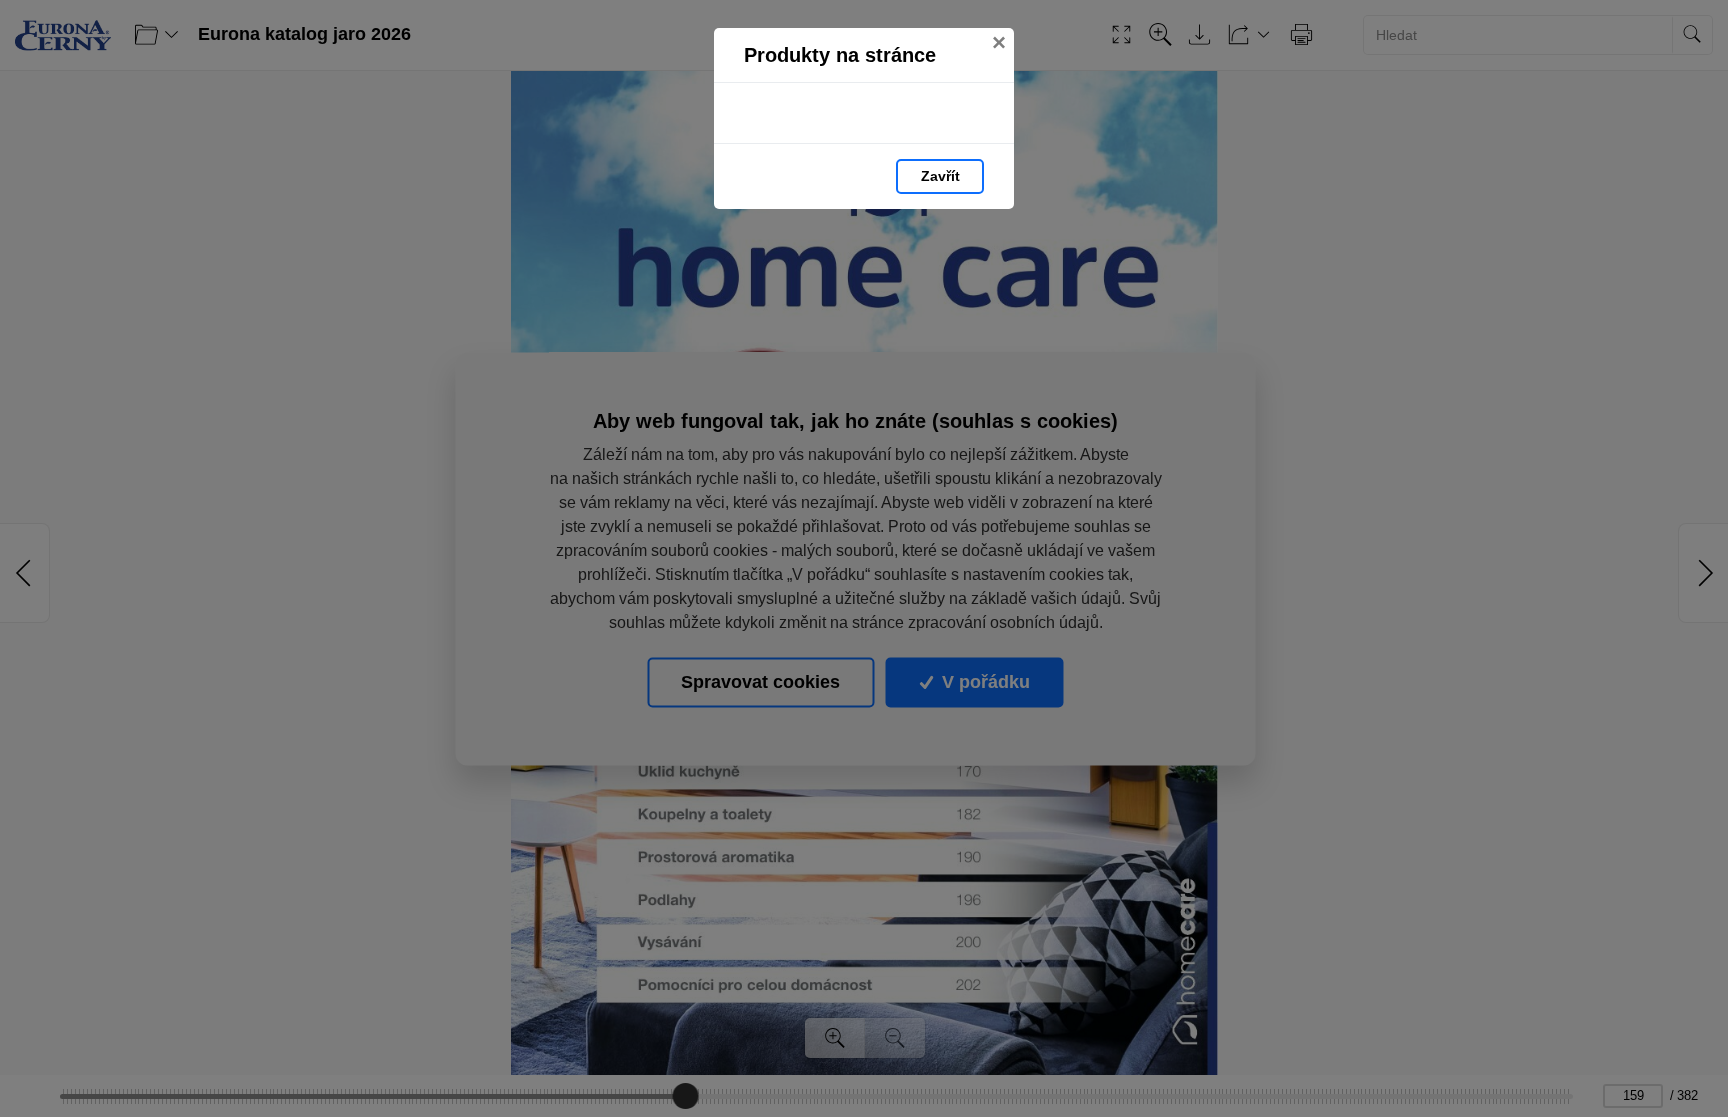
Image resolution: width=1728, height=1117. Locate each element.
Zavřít (940, 176)
